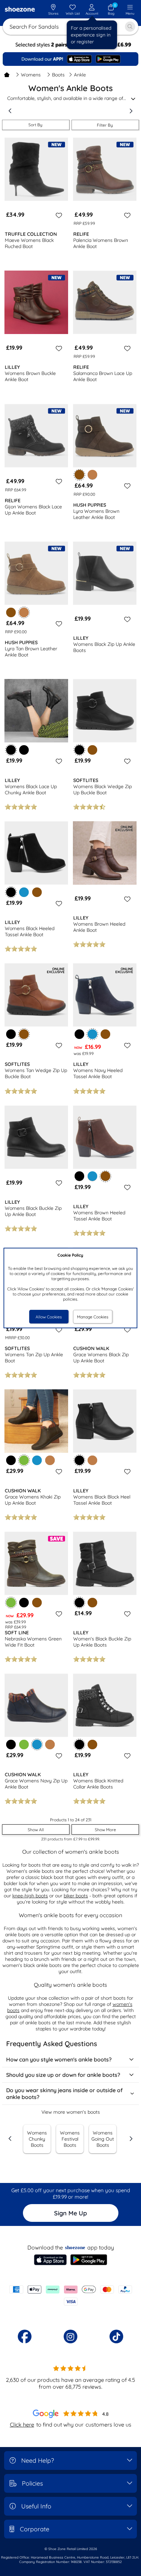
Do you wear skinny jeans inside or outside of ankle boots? (64, 2094)
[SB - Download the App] (70, 59)
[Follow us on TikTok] (116, 2336)
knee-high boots (30, 1896)
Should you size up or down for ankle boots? (63, 2075)
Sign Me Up (70, 2213)
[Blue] (24, 892)
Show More (105, 1830)
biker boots (76, 1896)
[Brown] (11, 612)
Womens (31, 75)
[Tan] (92, 475)
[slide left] (10, 111)
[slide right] (131, 111)
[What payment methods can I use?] (70, 2296)
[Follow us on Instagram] (70, 2336)
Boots (58, 75)
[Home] (7, 75)
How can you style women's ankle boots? (59, 2059)
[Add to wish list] (58, 215)
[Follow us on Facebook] (25, 2336)
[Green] (24, 1745)
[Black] (24, 750)
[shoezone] (20, 10)
